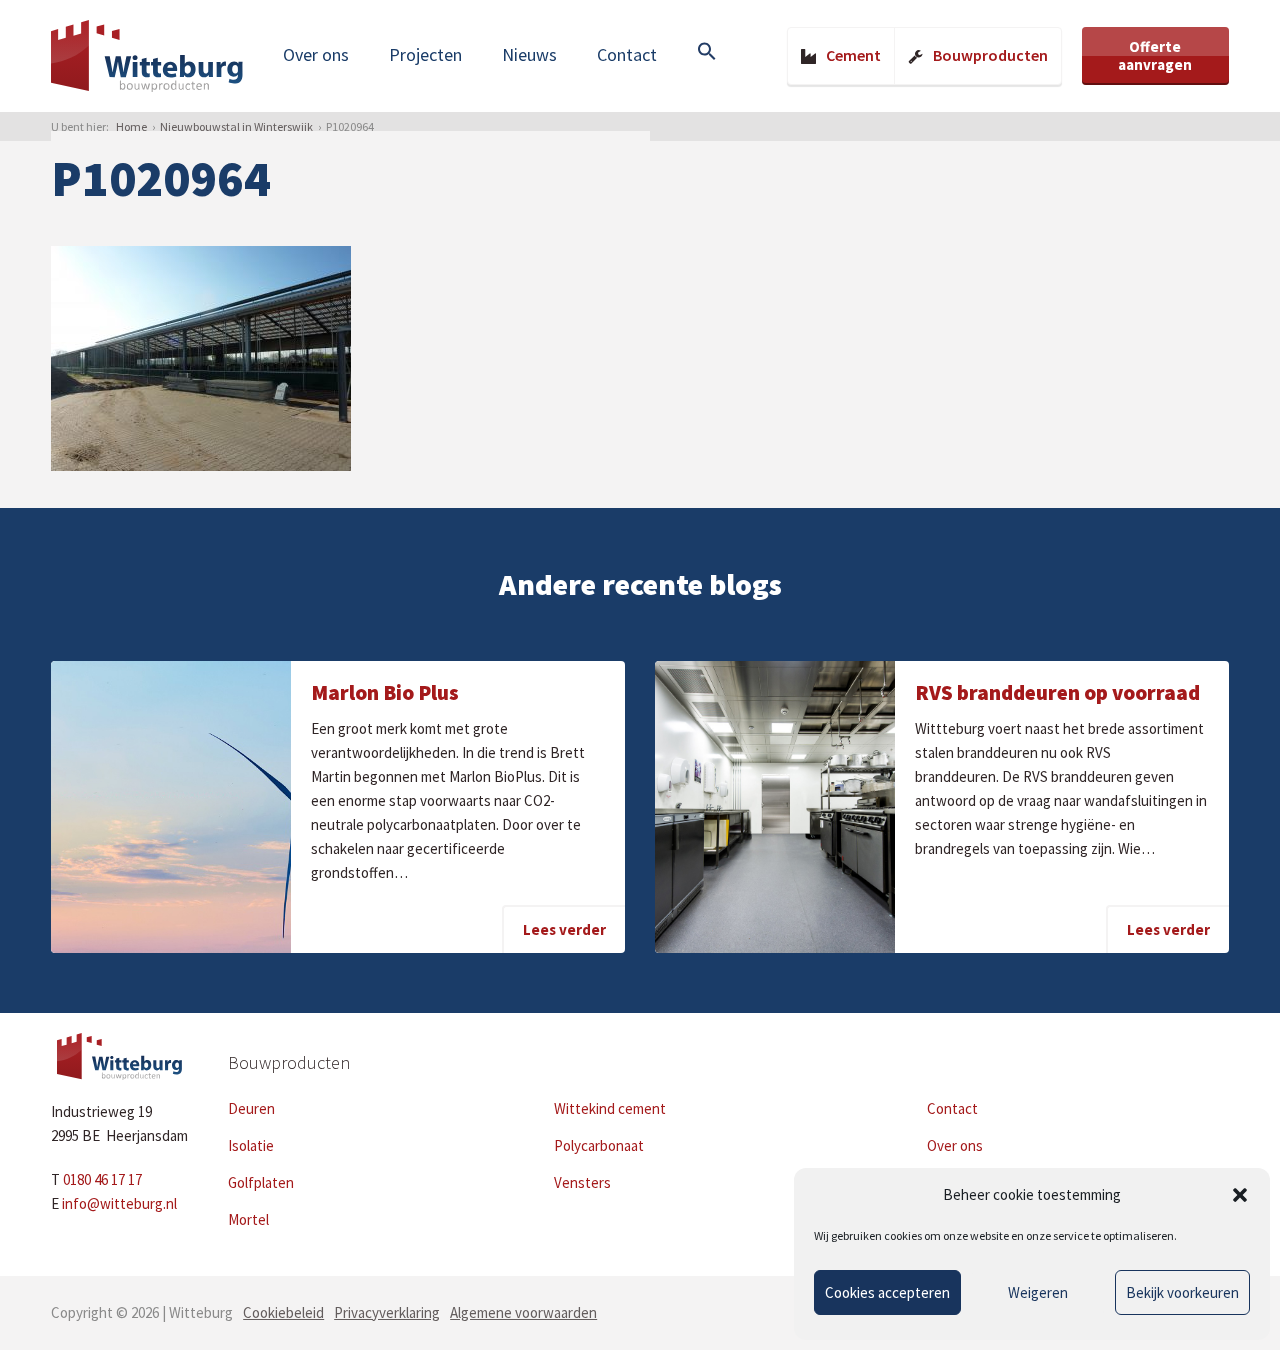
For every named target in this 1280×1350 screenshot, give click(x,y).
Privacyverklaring (387, 1312)
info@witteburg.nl (119, 1203)
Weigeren (1038, 1292)
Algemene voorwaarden (523, 1312)
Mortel (248, 1219)
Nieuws (529, 54)
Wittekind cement (610, 1108)
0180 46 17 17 (102, 1179)
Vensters (582, 1182)
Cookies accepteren (887, 1292)
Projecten (425, 54)
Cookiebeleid (283, 1312)
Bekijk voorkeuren (1182, 1292)
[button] (1240, 1195)
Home (131, 126)
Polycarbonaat (599, 1145)
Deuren (251, 1108)
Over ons (316, 54)
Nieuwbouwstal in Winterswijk (236, 126)
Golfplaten (261, 1182)
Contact (627, 54)
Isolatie (251, 1145)
